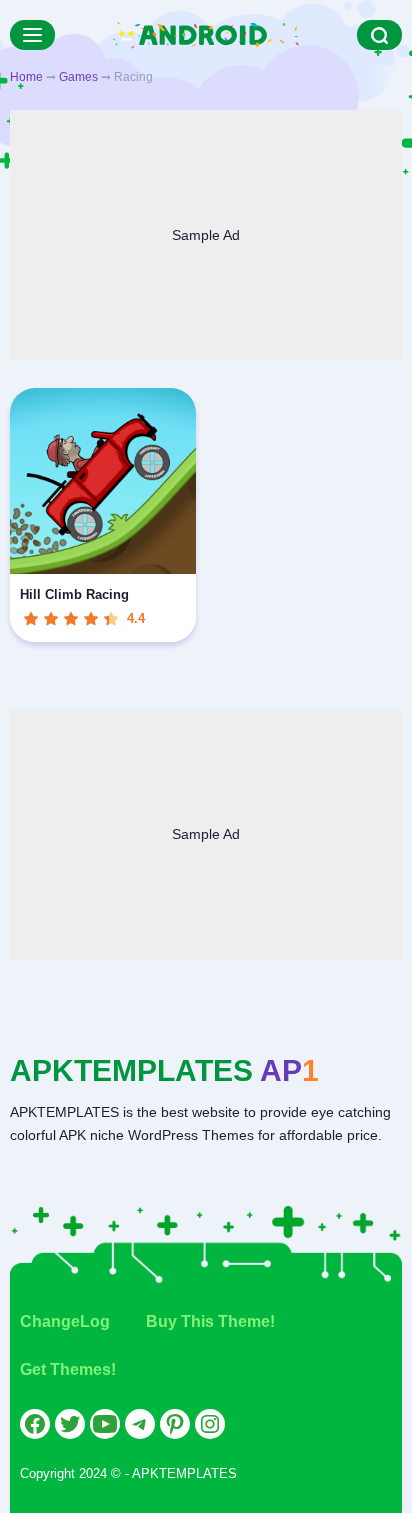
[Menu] (32, 35)
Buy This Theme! (210, 1321)
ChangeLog (65, 1321)
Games (78, 77)
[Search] (379, 35)
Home (26, 77)
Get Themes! (68, 1369)
